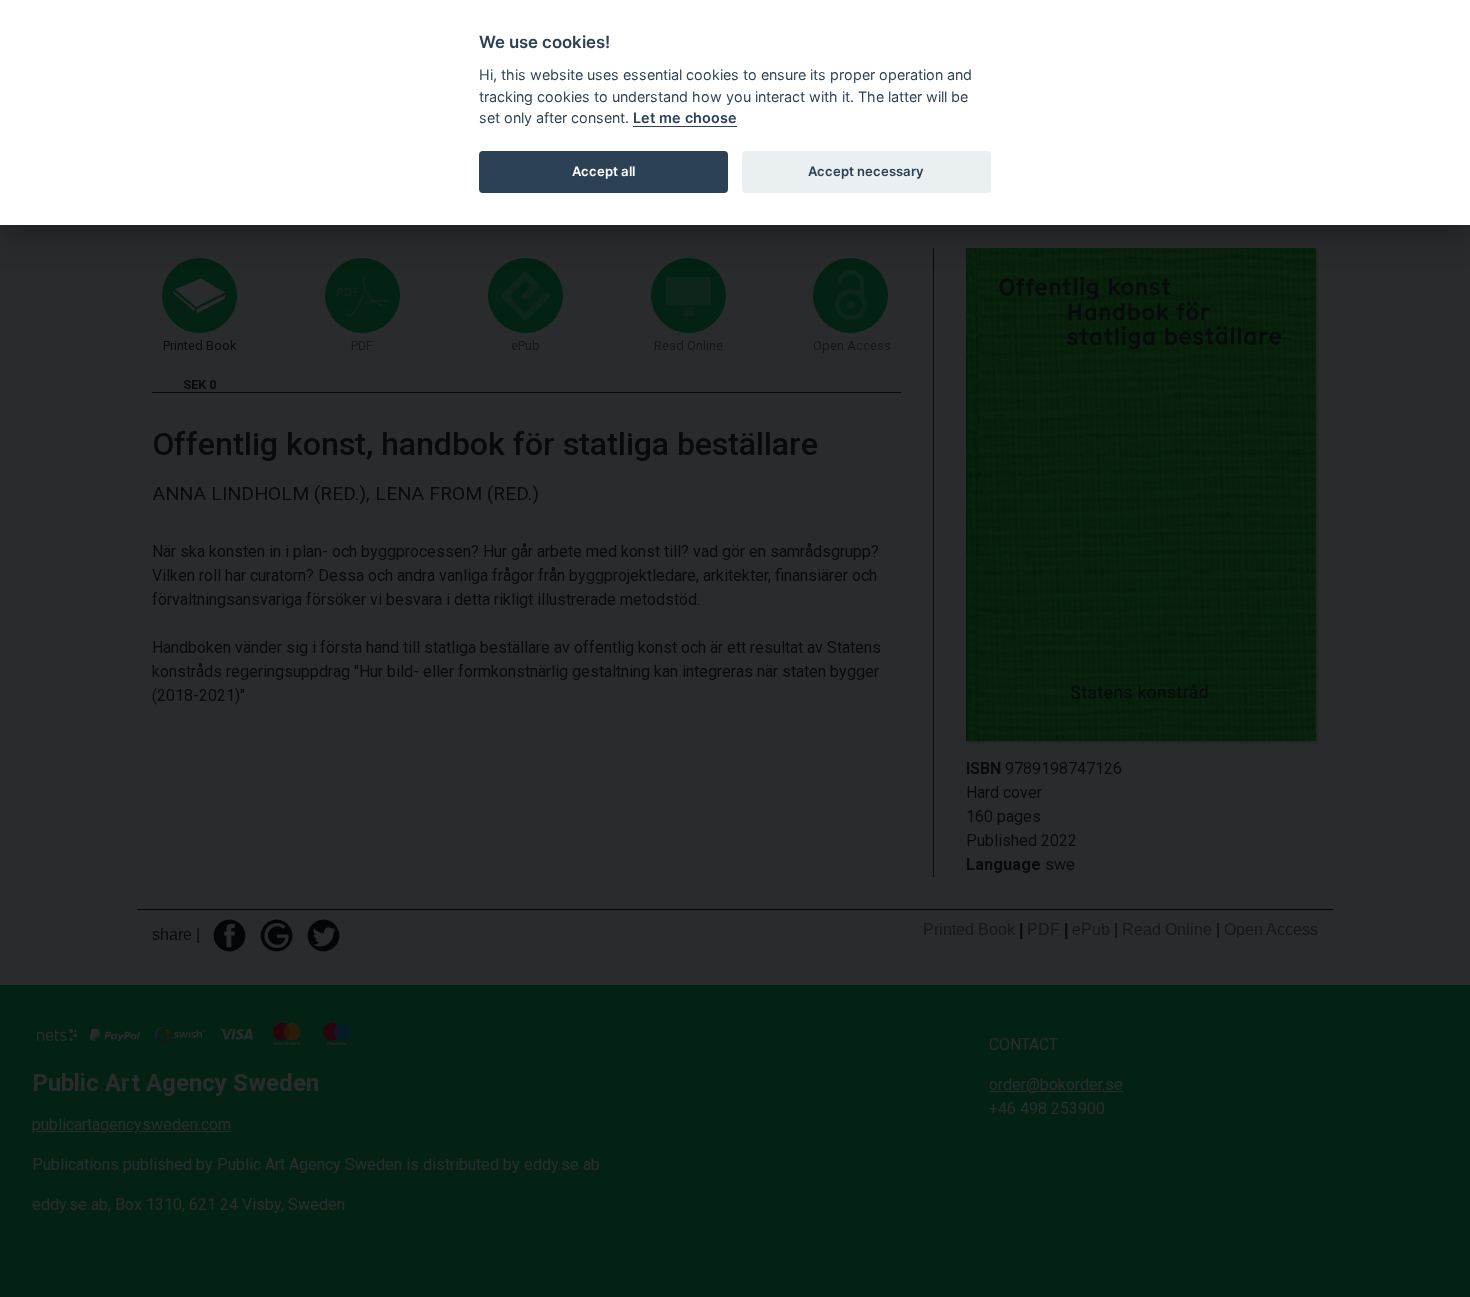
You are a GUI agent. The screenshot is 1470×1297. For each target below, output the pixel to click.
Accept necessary (866, 171)
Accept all (603, 171)
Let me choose (685, 117)
